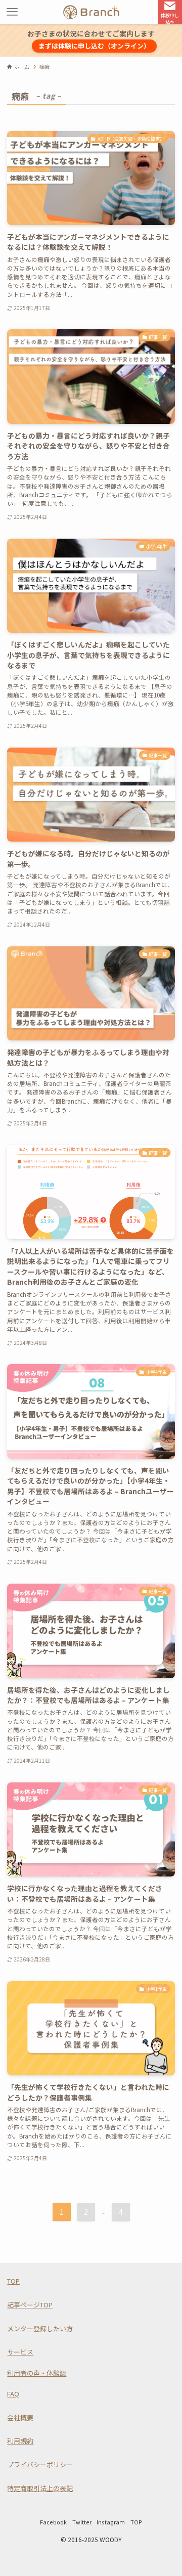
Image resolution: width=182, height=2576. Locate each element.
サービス (20, 2352)
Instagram (111, 2522)
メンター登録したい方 (40, 2328)
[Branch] (91, 12)
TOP (13, 2281)
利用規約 (20, 2441)
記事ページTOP (30, 2305)
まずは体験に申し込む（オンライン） (94, 46)
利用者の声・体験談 (37, 2373)
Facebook (53, 2522)
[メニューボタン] (12, 12)
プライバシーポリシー (40, 2464)
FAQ (13, 2394)
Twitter (82, 2522)
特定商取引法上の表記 (40, 2488)
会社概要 (20, 2417)
